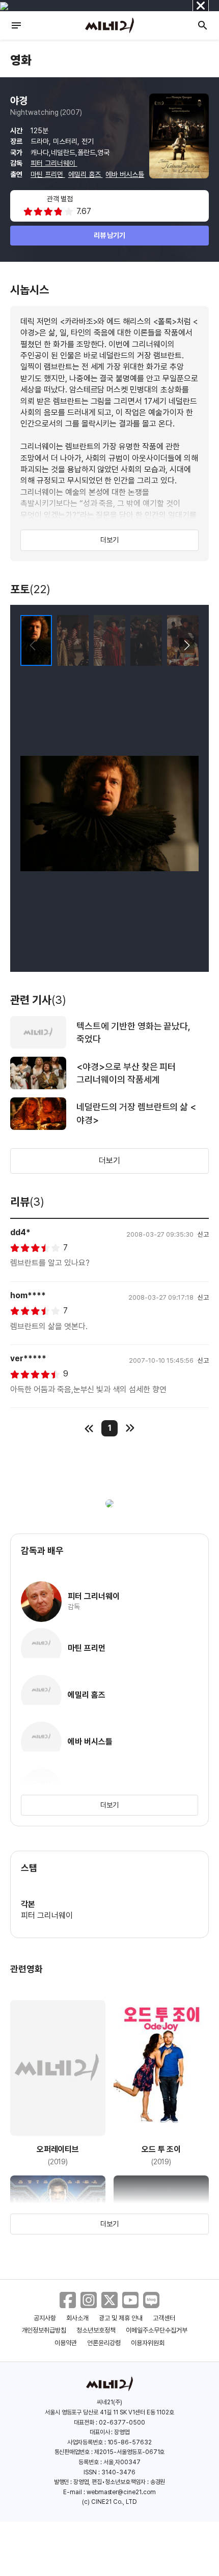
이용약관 (66, 2343)
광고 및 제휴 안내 (121, 2318)
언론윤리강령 (104, 2343)
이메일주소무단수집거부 (157, 2330)
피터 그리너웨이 (54, 163)
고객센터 (164, 2318)
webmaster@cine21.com (121, 2492)
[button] (187, 646)
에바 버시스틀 (125, 174)
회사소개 (77, 2318)
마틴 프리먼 (48, 174)
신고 (203, 1234)
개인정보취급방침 (44, 2330)
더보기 (109, 540)
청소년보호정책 (96, 2330)
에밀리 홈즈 (86, 174)
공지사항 (45, 2318)
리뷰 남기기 (110, 235)
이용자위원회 (148, 2343)
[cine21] (109, 25)
